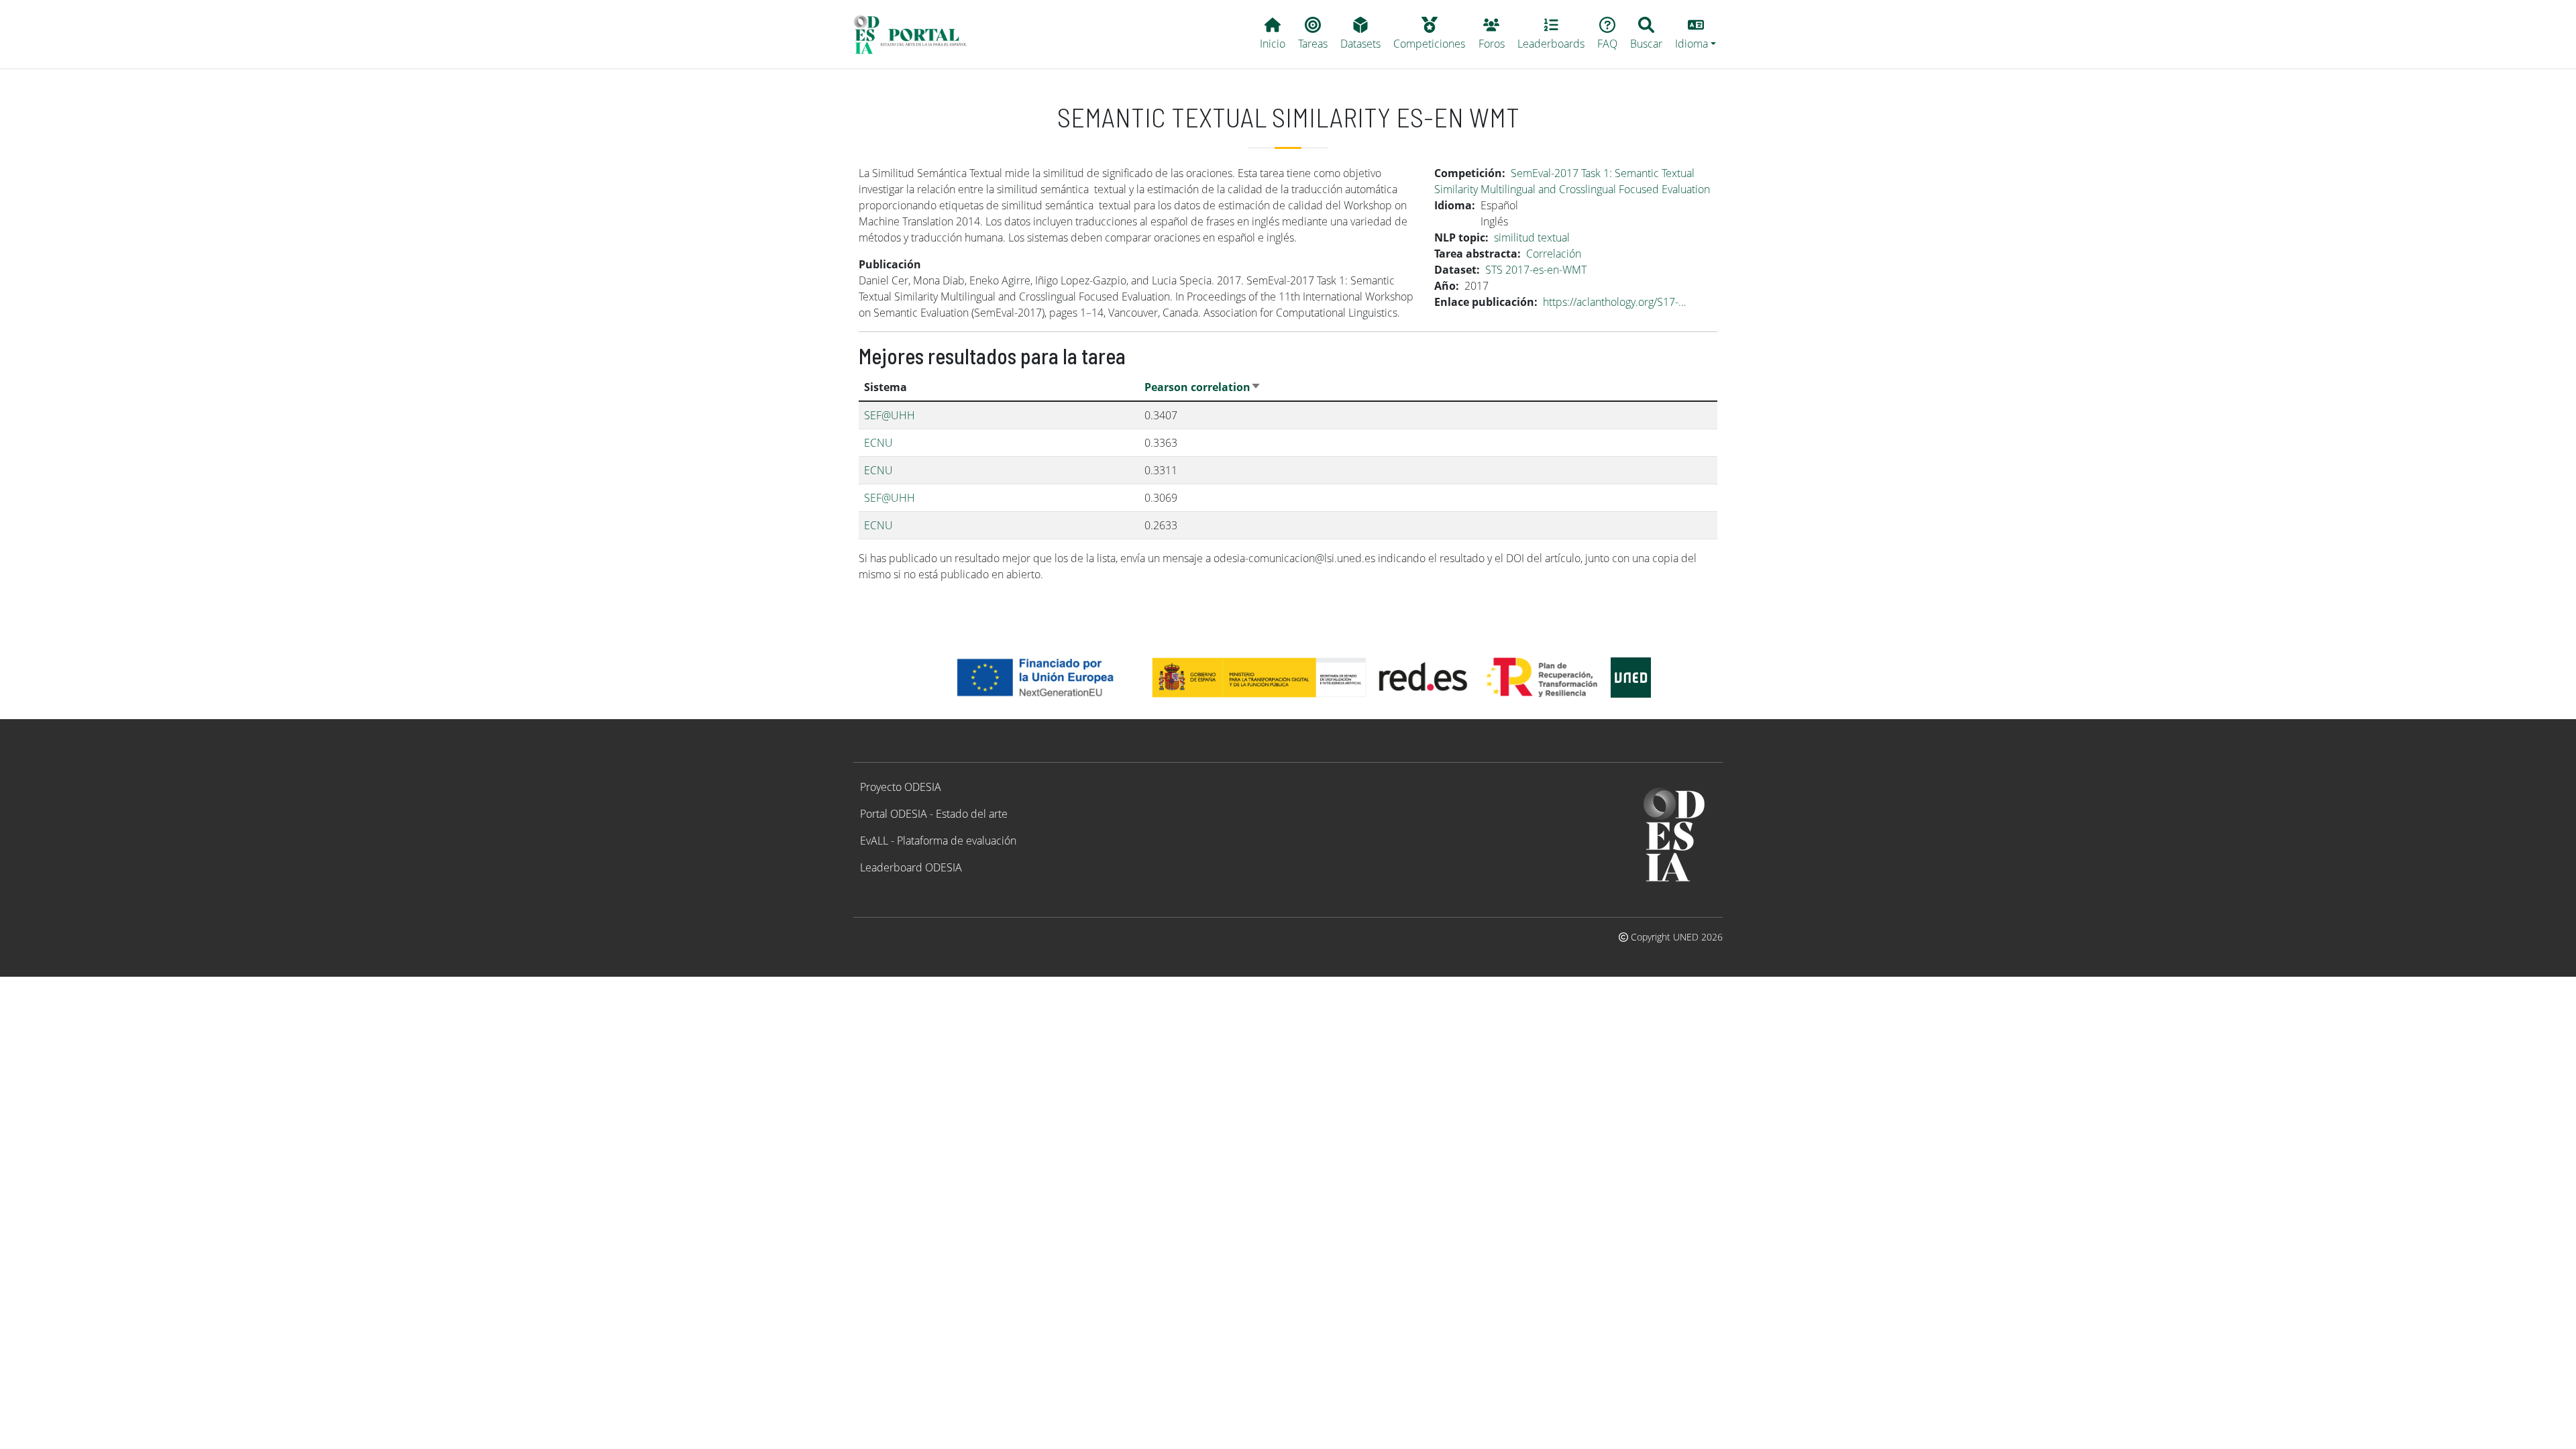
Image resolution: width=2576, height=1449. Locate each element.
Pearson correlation (1203, 387)
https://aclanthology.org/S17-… (1614, 302)
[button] (1696, 34)
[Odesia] (916, 34)
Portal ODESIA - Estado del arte (934, 814)
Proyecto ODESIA (901, 787)
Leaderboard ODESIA (911, 867)
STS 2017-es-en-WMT (1536, 270)
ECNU (878, 443)
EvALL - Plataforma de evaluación (938, 841)
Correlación (1554, 254)
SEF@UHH (890, 415)
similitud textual (1532, 237)
